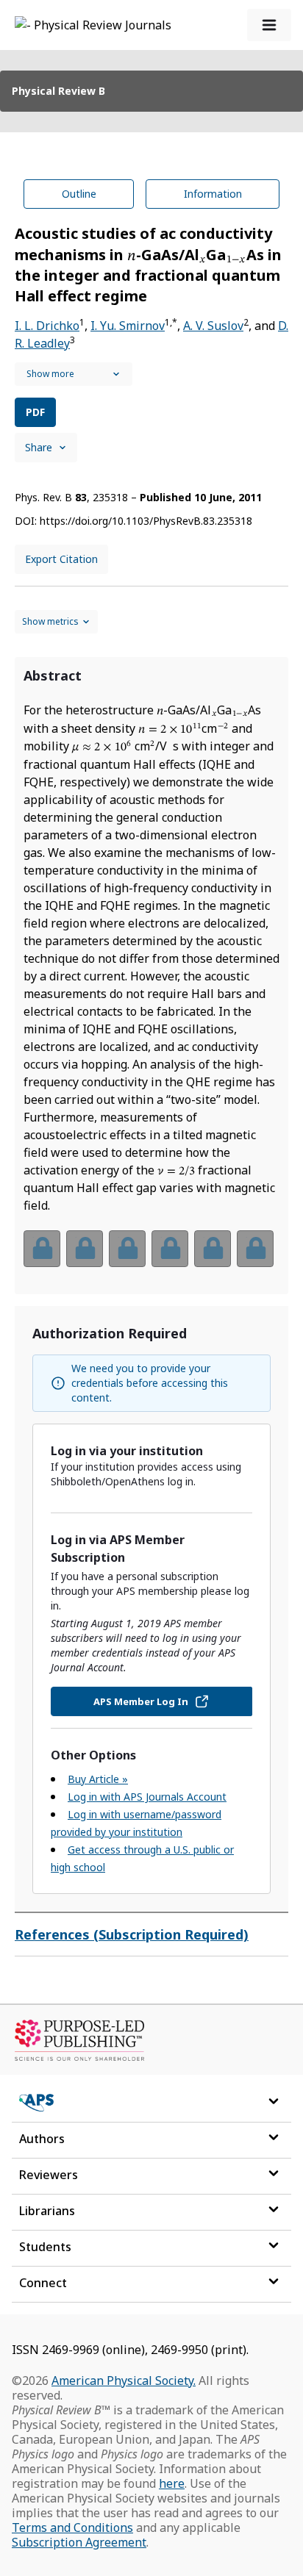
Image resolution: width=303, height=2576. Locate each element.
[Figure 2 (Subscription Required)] (85, 1249)
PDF (35, 412)
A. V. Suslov (213, 326)
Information (213, 194)
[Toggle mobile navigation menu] (269, 25)
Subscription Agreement (79, 2542)
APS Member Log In (141, 1701)
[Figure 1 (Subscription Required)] (42, 1249)
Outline (79, 194)
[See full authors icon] (74, 374)
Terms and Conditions (72, 2527)
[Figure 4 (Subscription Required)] (170, 1249)
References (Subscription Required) (132, 1934)
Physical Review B (58, 91)
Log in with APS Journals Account (147, 1797)
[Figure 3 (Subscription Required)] (127, 1249)
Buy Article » (98, 1779)
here (172, 2483)
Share (39, 447)
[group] (151, 1258)
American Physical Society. (124, 2381)
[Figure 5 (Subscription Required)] (213, 1249)
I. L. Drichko (47, 326)
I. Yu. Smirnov (128, 326)
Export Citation (61, 559)
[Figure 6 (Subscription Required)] (255, 1249)
